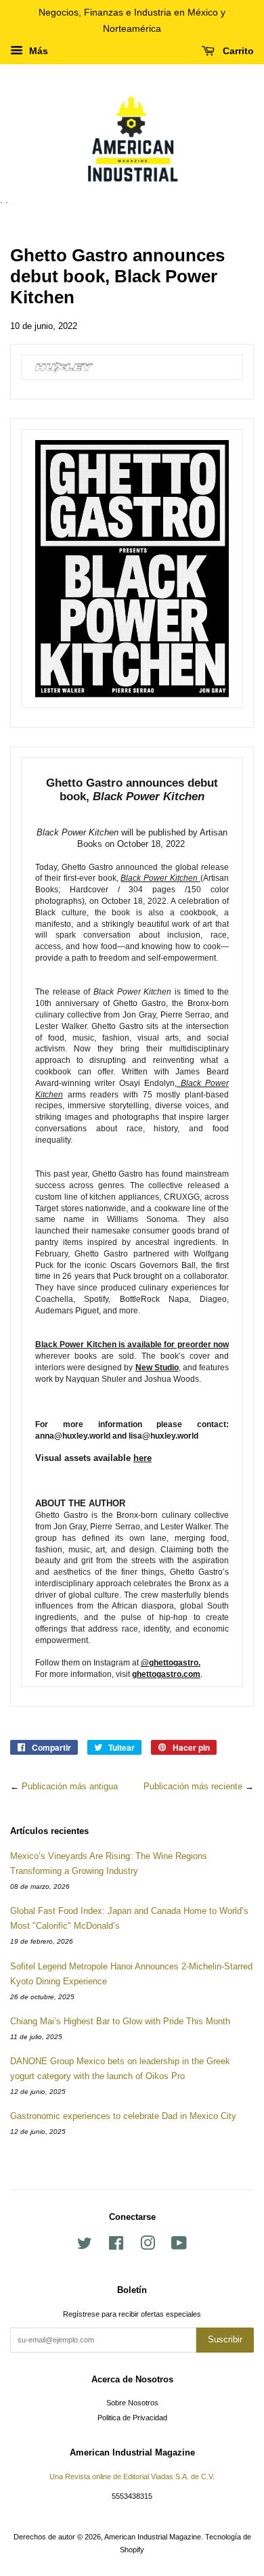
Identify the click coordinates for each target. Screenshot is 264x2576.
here (142, 1458)
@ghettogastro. (171, 1663)
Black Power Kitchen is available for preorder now (132, 1345)
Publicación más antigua (70, 1786)
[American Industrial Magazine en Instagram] (148, 2246)
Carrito (237, 51)
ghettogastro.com (166, 1674)
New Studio (157, 1368)
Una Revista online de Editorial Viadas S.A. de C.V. (132, 2476)
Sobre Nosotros (132, 2403)
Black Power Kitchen (160, 878)
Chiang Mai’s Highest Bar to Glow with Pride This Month (120, 2021)
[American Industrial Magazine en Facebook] (116, 2246)
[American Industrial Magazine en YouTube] (179, 2246)
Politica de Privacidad (132, 2418)
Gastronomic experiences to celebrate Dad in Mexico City (123, 2116)
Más (37, 51)
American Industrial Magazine (153, 2537)
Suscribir (225, 2339)
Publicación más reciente (193, 1786)
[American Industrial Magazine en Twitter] (85, 2246)
